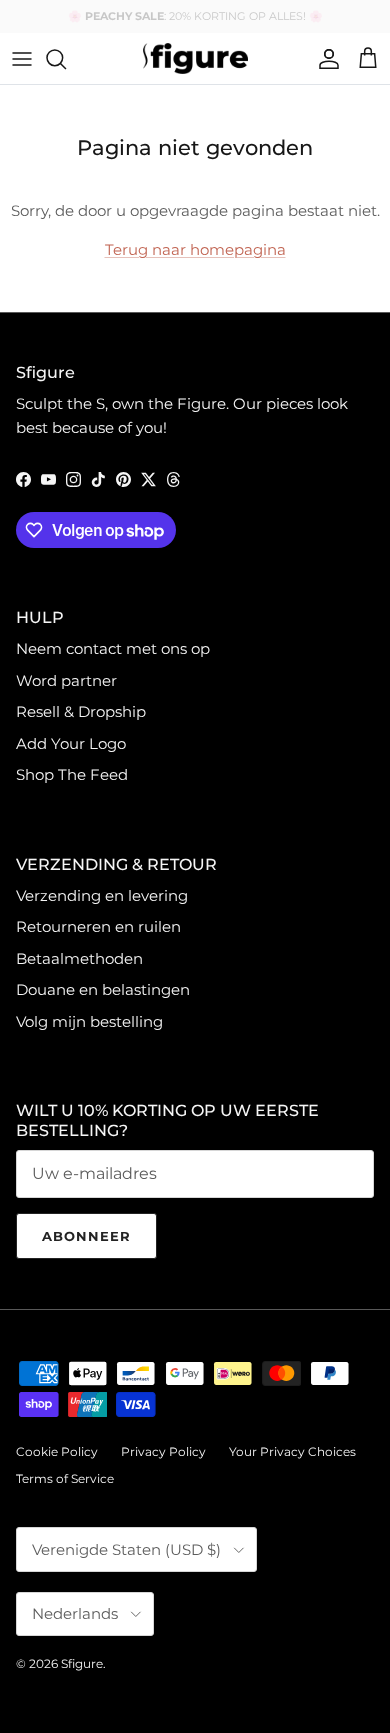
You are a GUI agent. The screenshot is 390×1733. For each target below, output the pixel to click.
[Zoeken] (66, 59)
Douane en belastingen (103, 989)
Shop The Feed (72, 774)
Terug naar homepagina (195, 249)
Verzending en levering (102, 895)
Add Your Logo (71, 743)
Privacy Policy (163, 1451)
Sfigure (82, 1663)
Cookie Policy (57, 1451)
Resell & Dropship (81, 711)
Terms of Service (65, 1478)
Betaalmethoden (79, 958)
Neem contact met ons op (113, 648)
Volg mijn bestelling (89, 1021)
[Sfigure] (195, 58)
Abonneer (86, 1236)
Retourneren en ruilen (98, 926)
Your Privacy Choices (292, 1451)
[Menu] (22, 59)
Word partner (66, 680)
